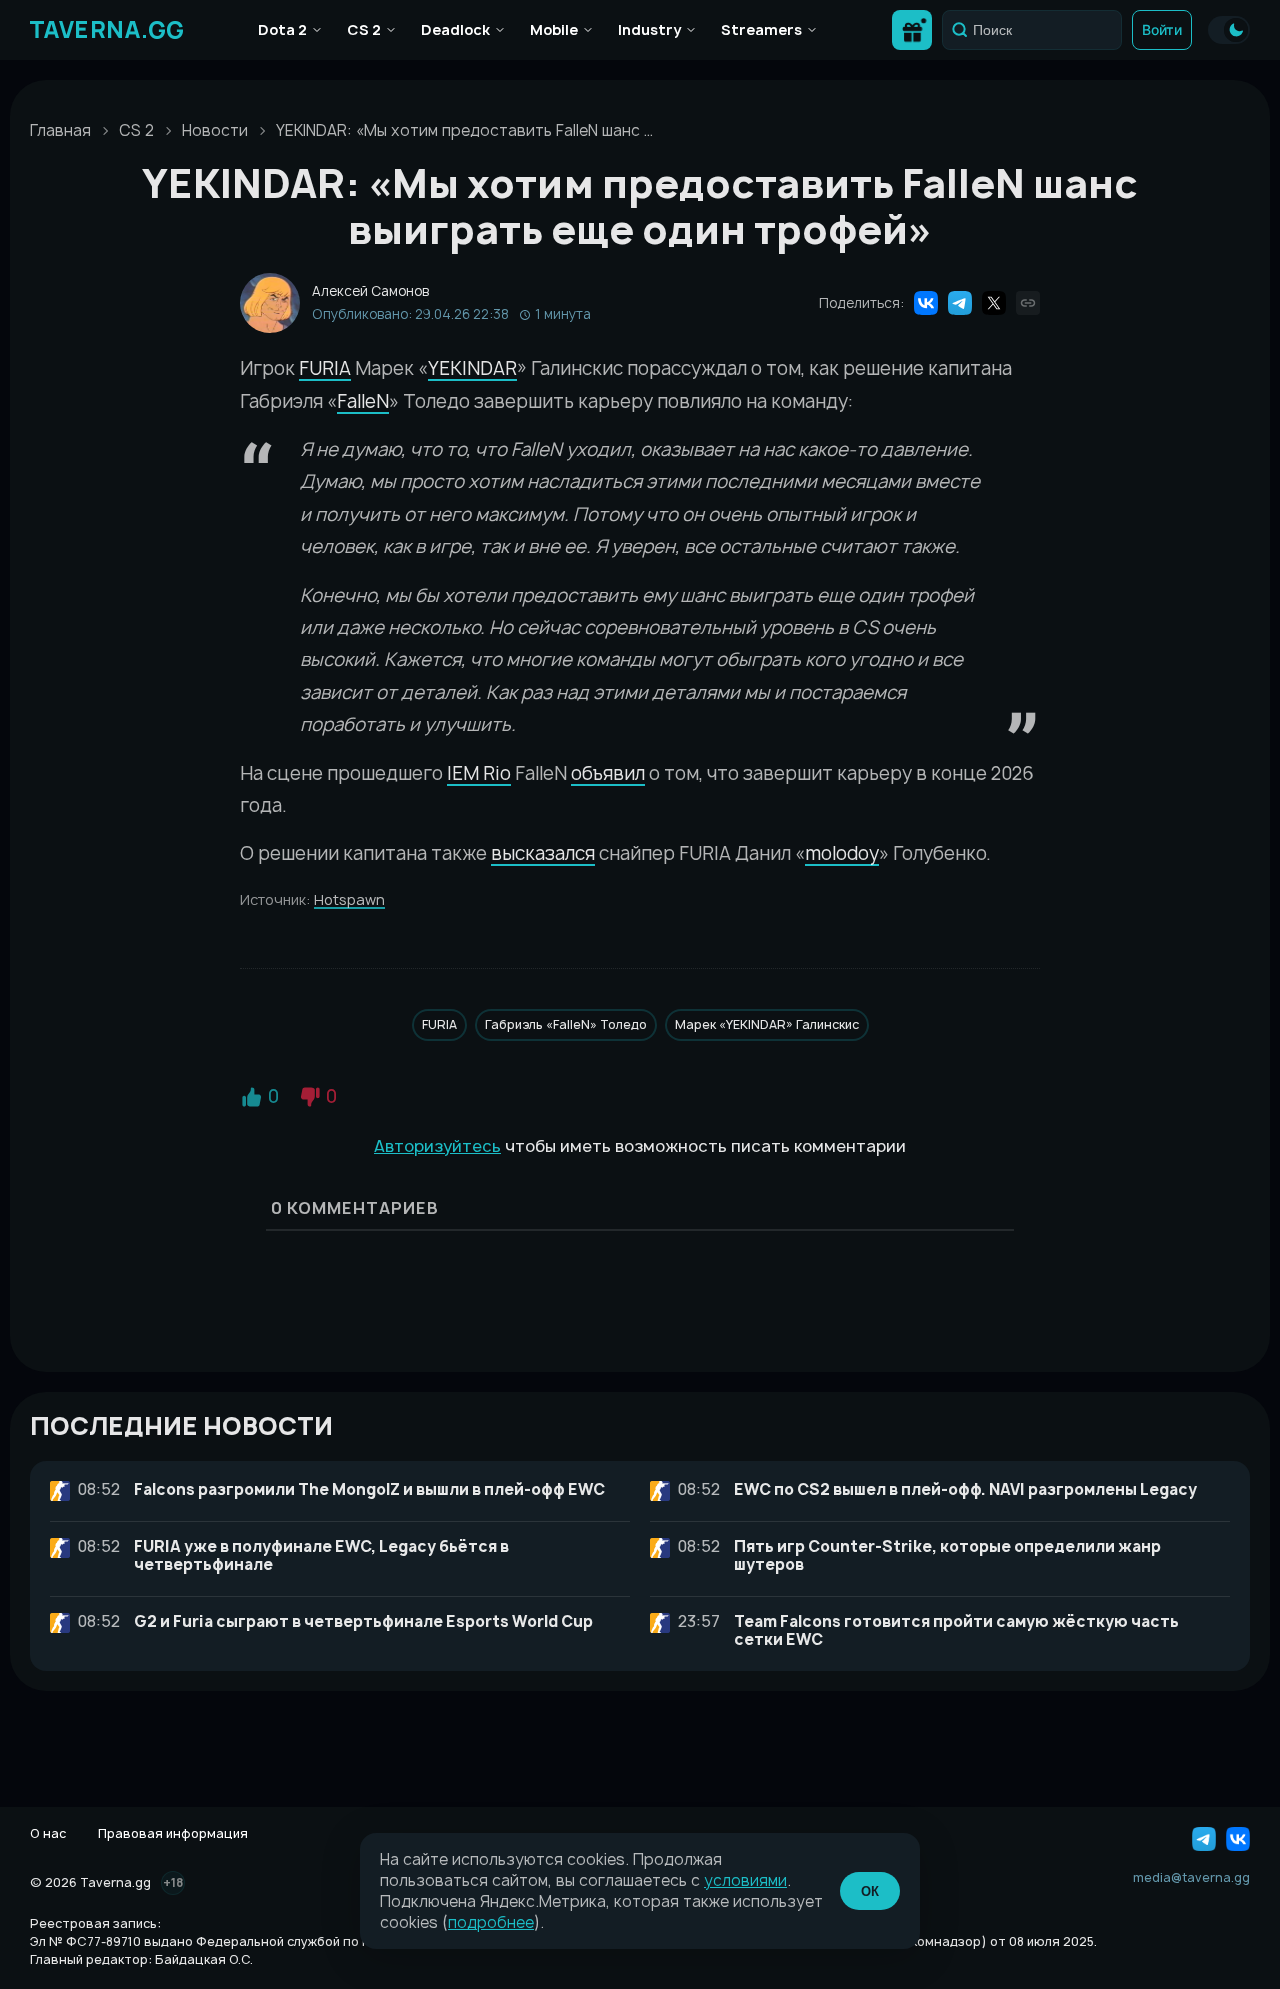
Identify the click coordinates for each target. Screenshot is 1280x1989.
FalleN (363, 401)
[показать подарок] (912, 30)
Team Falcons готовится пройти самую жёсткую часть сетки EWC (956, 1630)
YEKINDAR (472, 368)
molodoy (842, 853)
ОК (870, 1891)
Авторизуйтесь (437, 1146)
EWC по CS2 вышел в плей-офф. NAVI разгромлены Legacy (965, 1489)
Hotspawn (349, 899)
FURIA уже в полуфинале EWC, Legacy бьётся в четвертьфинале (321, 1555)
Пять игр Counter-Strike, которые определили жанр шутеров (947, 1555)
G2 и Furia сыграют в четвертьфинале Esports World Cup (363, 1621)
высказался (543, 853)
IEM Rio (479, 773)
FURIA (325, 368)
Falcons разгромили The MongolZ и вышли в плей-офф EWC (369, 1489)
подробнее (491, 1922)
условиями (745, 1880)
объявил (608, 773)
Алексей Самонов (370, 291)
